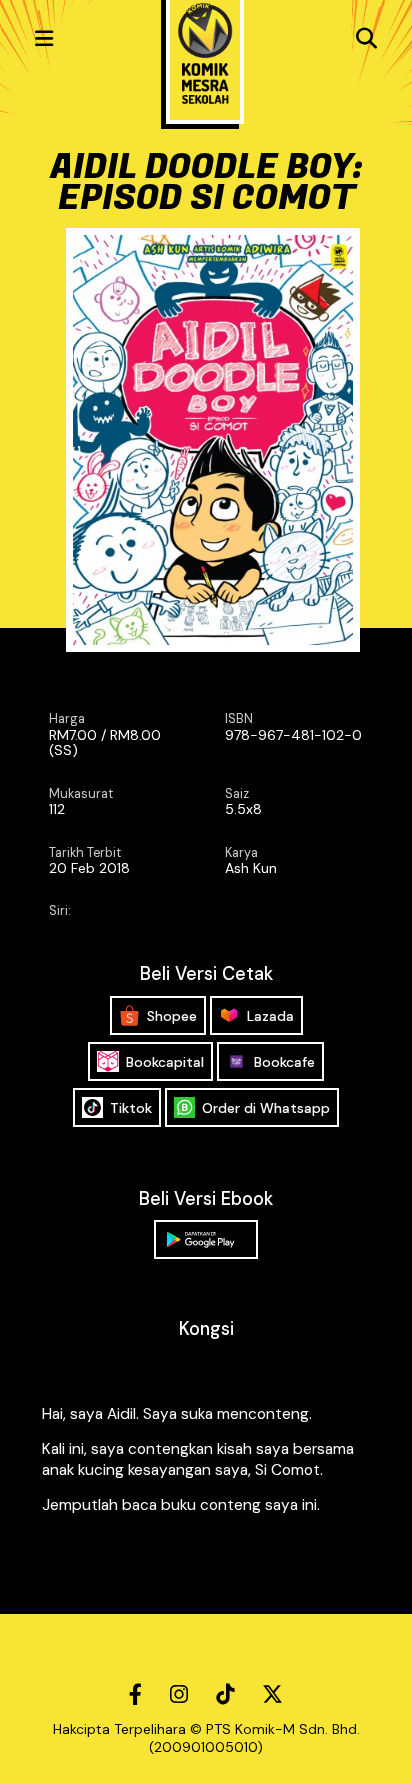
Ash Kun (251, 868)
